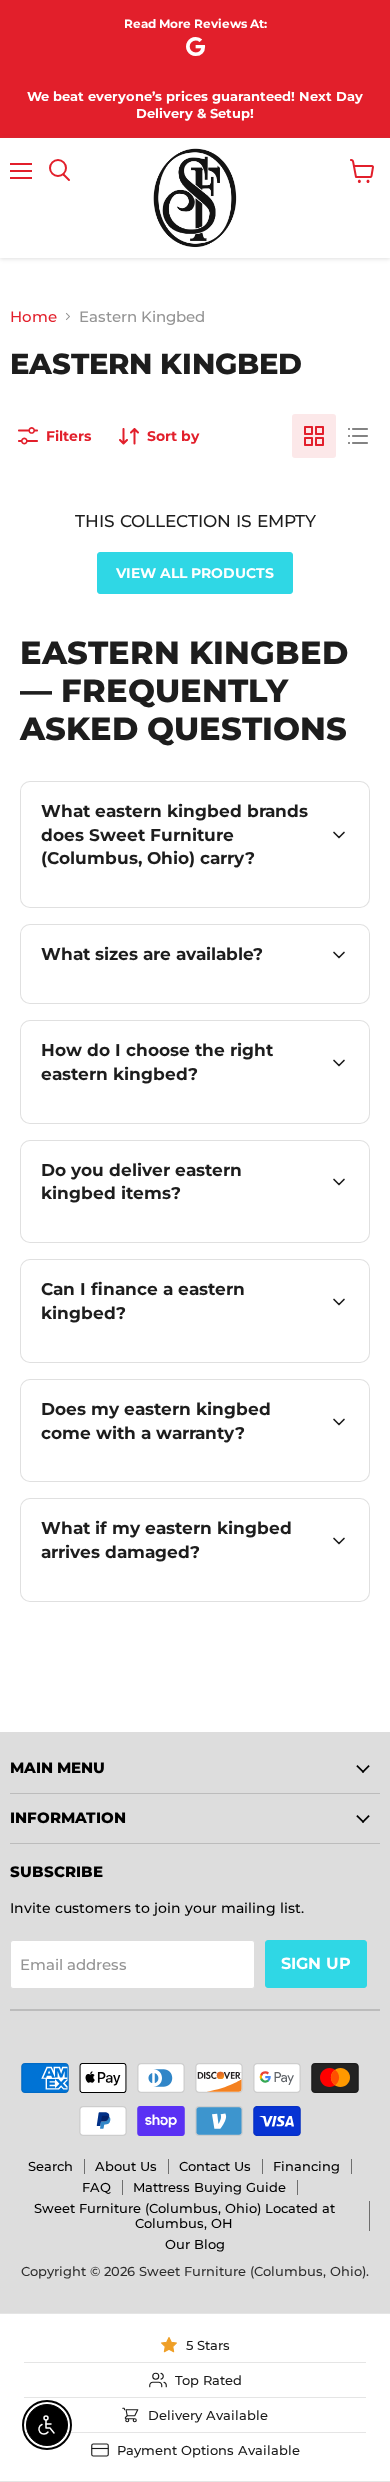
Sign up (316, 1963)
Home (33, 316)
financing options (202, 1359)
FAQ (96, 2187)
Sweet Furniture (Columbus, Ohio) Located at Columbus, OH (184, 2215)
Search (50, 2166)
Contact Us (215, 2166)
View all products (195, 573)
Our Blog (195, 2244)
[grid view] (314, 436)
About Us (126, 2166)
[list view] (358, 436)
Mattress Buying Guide (209, 2187)
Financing (306, 2166)
